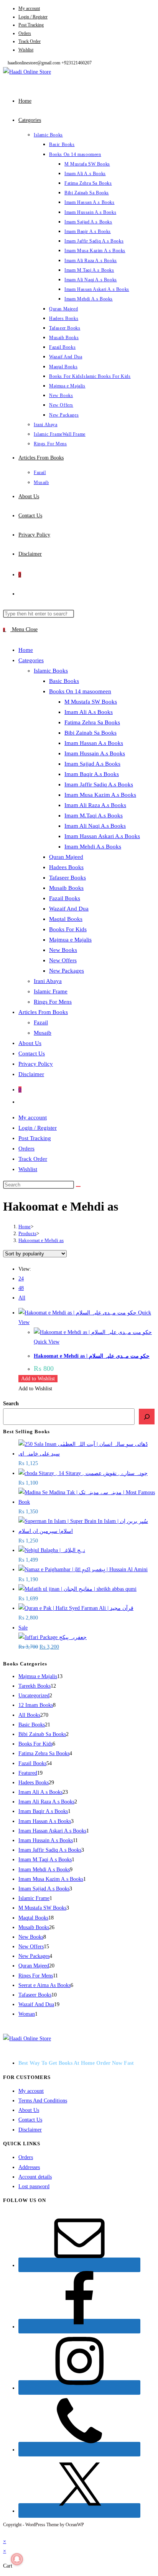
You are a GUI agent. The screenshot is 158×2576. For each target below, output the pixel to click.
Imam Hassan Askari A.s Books (102, 836)
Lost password (34, 2186)
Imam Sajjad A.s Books (92, 764)
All (22, 1298)
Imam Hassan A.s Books (94, 743)
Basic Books (64, 681)
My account (29, 8)
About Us (30, 1043)
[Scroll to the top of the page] (5, 2532)
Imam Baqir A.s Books (92, 774)
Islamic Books (51, 671)
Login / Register (33, 17)
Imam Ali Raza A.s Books (95, 805)
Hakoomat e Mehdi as (41, 1240)
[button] (38, 1379)
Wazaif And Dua (69, 909)
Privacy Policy (36, 1064)
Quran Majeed (66, 857)
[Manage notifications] (17, 2559)
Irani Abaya (48, 981)
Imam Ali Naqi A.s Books (95, 826)
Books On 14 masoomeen (80, 691)
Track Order (30, 41)
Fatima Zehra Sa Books (92, 722)
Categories (31, 660)
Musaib (43, 1033)
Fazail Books (65, 898)
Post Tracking (31, 25)
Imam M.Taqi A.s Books (94, 815)
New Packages (67, 971)
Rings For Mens (53, 1002)
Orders (25, 33)
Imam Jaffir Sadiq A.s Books (99, 784)
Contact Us (32, 1053)
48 (21, 1288)
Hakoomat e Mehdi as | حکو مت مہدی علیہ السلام (92, 1356)
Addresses (29, 2167)
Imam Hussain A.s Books (95, 753)
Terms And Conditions (43, 2101)
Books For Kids (68, 929)
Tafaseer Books (67, 878)
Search (11, 1404)
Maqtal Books (66, 919)
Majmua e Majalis (70, 940)
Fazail (41, 1022)
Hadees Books (66, 867)
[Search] (147, 1417)
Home (26, 650)
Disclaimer (31, 1074)
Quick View (47, 1342)
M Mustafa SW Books (91, 702)
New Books (63, 950)
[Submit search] (78, 1186)
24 (21, 1279)
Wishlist (26, 50)
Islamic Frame (51, 991)
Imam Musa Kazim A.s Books (100, 795)
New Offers (63, 960)
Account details (35, 2177)
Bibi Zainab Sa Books (91, 733)
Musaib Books (66, 888)
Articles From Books (43, 1012)
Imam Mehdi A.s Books (93, 847)
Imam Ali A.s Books (89, 712)
